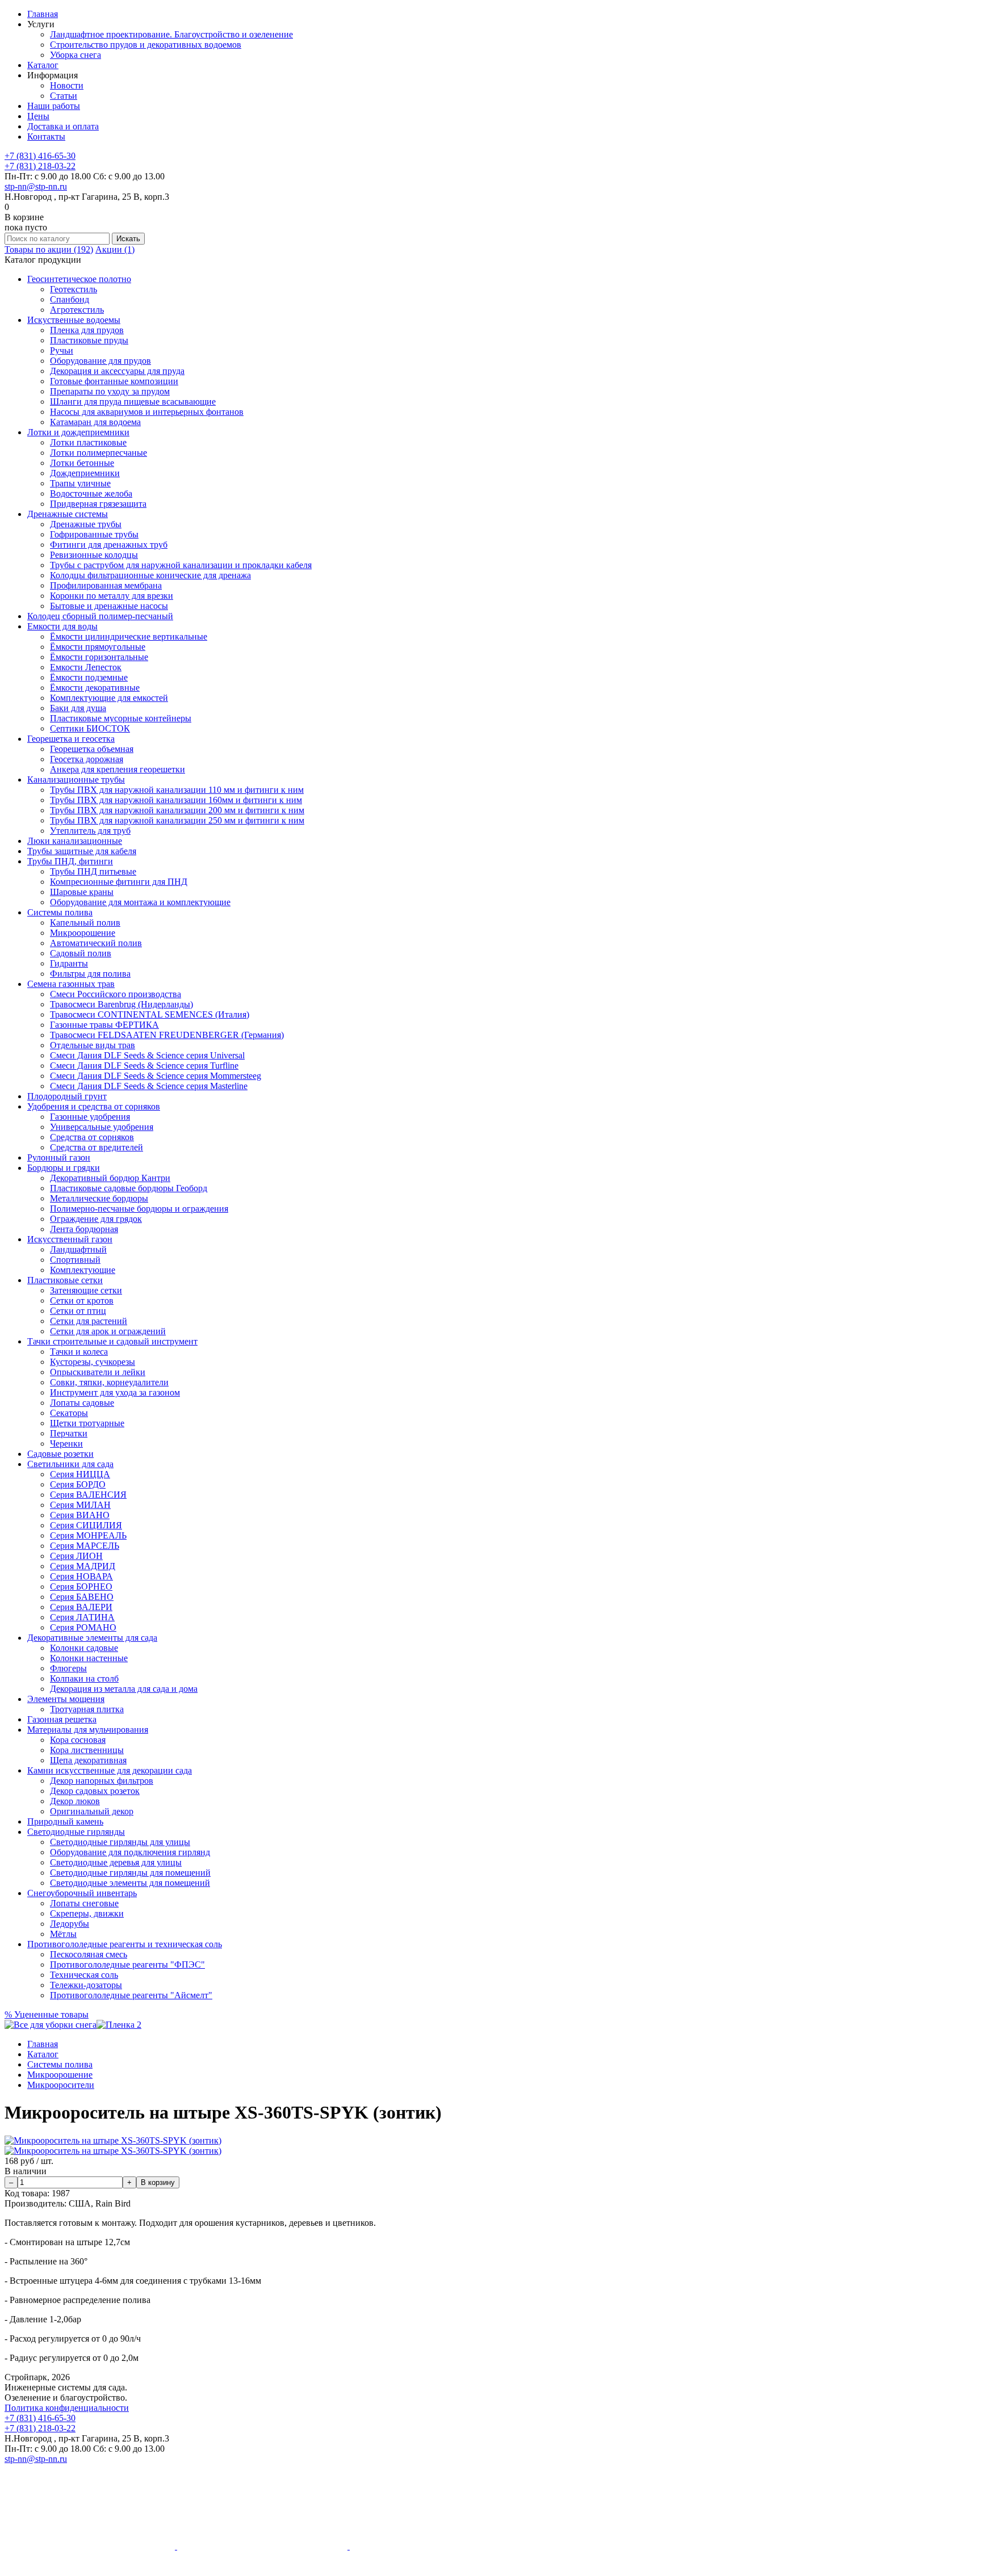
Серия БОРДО (78, 1484)
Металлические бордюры (99, 1198)
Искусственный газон (70, 1239)
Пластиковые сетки (65, 1280)
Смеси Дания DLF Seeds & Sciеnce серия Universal (147, 1055)
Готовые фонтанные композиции (114, 381)
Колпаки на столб (84, 1678)
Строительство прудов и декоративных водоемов (146, 45)
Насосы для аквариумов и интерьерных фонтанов (147, 412)
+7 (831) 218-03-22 (40, 166)
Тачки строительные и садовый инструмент (112, 1341)
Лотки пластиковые (88, 442)
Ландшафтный (78, 1249)
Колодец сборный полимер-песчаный (100, 616)
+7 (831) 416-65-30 (40, 156)
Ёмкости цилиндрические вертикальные (129, 636)
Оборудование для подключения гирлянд (130, 1852)
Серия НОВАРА (81, 1576)
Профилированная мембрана (106, 585)
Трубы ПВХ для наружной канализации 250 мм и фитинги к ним (177, 820)
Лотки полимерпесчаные (98, 453)
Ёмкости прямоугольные (98, 647)
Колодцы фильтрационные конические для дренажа (150, 575)
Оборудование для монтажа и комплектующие (140, 902)
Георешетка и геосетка (71, 739)
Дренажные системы (68, 514)
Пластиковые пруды (89, 340)
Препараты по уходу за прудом (110, 391)
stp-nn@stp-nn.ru (36, 186)
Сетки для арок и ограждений (108, 1331)
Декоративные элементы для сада (92, 1638)
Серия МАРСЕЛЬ (85, 1546)
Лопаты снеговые (84, 1903)
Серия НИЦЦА (80, 1474)
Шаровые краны (82, 892)
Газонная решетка (62, 1719)
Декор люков (75, 1801)
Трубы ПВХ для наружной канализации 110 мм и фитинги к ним (177, 790)
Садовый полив (81, 953)
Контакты (46, 136)
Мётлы (63, 1934)
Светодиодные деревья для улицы (116, 1862)
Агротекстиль (77, 310)
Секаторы (69, 1413)
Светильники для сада (70, 1464)
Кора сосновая (78, 1740)
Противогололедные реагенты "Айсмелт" (131, 1995)
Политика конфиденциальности (67, 2408)
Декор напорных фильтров (102, 1781)
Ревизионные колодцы (94, 555)
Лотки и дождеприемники (78, 432)
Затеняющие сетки (86, 1290)
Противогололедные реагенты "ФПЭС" (127, 1964)
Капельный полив (85, 923)
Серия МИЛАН (80, 1505)
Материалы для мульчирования (88, 1730)
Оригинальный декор (92, 1811)
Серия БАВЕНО (82, 1597)
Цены (38, 116)
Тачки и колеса (79, 1352)
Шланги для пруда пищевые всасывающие (133, 402)
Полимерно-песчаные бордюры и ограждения (139, 1209)
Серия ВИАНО (80, 1515)
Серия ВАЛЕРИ (81, 1607)
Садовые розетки (60, 1454)
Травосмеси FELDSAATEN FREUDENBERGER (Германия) (167, 1035)
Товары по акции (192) (49, 249)
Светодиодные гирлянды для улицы (120, 1842)
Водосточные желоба (91, 493)
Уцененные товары (47, 2014)
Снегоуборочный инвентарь (82, 1893)
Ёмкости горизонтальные (99, 657)
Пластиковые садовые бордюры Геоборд (129, 1188)
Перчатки (69, 1433)
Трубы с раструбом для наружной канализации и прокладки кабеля (181, 565)
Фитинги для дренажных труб (109, 545)
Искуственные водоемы (74, 320)
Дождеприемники (85, 473)
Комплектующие (83, 1270)
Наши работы (54, 106)
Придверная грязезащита (98, 504)
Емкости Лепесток (86, 667)
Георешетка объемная (92, 749)
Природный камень (65, 1821)
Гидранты (69, 963)
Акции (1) (115, 249)
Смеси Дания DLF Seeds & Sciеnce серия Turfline (144, 1066)
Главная (43, 14)
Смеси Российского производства (116, 994)
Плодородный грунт (67, 1096)
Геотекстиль (74, 289)
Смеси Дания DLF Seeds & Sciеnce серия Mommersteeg (156, 1076)
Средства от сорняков (92, 1137)
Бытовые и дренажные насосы (109, 606)
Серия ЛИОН (76, 1556)
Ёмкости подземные (89, 677)
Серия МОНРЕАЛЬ (88, 1535)
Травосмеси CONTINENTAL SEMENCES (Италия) (150, 1014)
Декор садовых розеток (95, 1791)
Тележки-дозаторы (86, 1985)
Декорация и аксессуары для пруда (117, 371)
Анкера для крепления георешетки (118, 769)
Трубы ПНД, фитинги (70, 861)
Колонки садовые (84, 1648)
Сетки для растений (89, 1321)
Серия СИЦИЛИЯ (86, 1525)
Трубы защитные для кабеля (82, 851)
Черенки (66, 1444)
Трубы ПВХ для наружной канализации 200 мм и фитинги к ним (177, 810)
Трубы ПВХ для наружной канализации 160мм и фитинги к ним (176, 800)
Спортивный (75, 1260)
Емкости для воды (62, 626)
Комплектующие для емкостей (109, 698)
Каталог (43, 65)
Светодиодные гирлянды (76, 1832)
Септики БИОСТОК (90, 728)
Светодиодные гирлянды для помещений (130, 1873)
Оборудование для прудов (100, 361)
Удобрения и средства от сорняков (94, 1106)
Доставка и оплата (63, 126)
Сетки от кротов (82, 1300)
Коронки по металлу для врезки (112, 596)
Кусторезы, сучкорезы (93, 1362)
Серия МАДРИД (83, 1566)
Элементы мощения (66, 1699)
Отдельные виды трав (93, 1045)
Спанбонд (70, 299)
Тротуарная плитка (87, 1709)
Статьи (64, 96)
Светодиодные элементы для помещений (130, 1883)
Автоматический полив (96, 943)
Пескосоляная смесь (89, 1954)
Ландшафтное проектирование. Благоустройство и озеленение (171, 34)
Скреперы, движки (87, 1913)
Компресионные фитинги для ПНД (119, 882)
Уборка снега (76, 55)
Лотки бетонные (82, 463)
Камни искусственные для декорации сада (110, 1770)
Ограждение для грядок (96, 1219)
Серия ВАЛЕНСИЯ (88, 1495)
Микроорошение (83, 933)
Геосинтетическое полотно (79, 279)
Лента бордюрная (84, 1229)
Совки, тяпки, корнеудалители (109, 1382)
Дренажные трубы (86, 524)
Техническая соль (84, 1975)
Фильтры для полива (90, 974)
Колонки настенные (89, 1658)
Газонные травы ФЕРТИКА (104, 1025)
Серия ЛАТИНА (82, 1617)
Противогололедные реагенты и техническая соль (125, 1944)
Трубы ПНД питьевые (93, 871)
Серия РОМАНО (83, 1627)
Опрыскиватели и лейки (98, 1372)
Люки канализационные (75, 841)
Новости (67, 85)
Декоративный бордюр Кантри (110, 1178)
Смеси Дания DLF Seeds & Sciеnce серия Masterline (149, 1086)
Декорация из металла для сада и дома (124, 1689)
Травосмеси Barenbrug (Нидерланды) (121, 1004)
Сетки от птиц (78, 1311)
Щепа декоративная (88, 1760)
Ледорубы (70, 1924)
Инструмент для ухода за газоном (115, 1392)
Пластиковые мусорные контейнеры (121, 718)
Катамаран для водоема (95, 422)
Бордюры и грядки (64, 1168)
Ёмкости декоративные (95, 688)
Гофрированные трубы (94, 534)
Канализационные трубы (76, 779)
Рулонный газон (59, 1157)
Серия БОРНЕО (81, 1587)
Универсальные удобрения (102, 1127)
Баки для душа (78, 708)
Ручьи (62, 350)
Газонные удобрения (90, 1117)
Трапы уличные (80, 483)
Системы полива (60, 912)
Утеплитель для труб (90, 831)
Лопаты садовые (82, 1403)
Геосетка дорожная (87, 759)
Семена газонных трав (71, 984)
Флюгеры (68, 1668)
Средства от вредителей (97, 1147)
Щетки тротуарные (87, 1423)
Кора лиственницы (87, 1750)
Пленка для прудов (87, 330)
